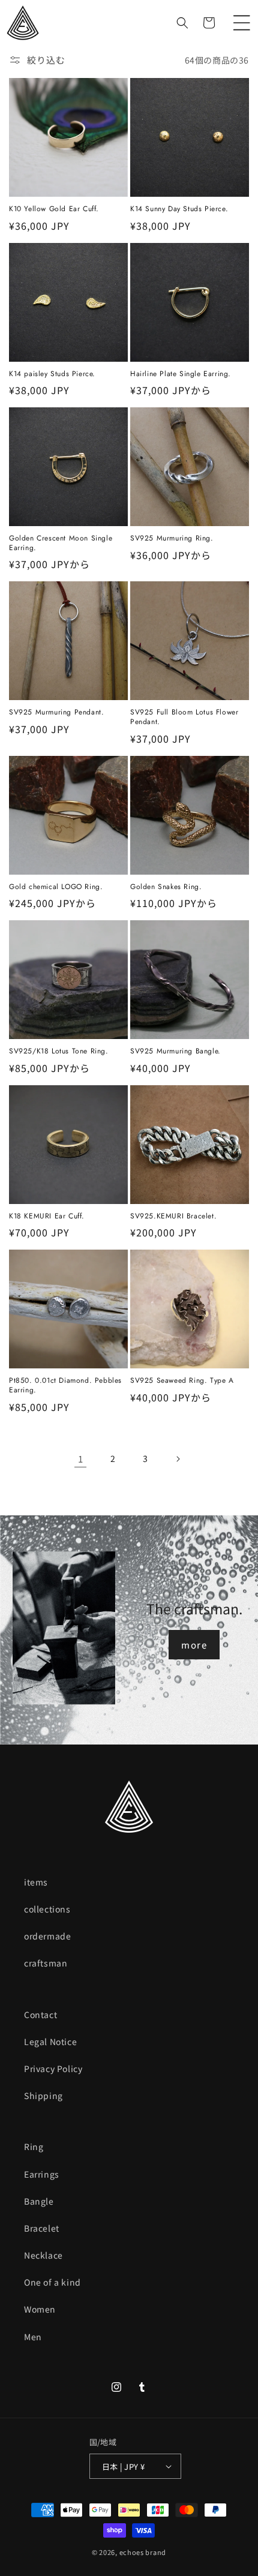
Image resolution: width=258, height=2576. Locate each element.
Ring (34, 2146)
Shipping (43, 2095)
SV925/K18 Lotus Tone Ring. (59, 1052)
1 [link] (81, 1459)
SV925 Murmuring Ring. (172, 539)
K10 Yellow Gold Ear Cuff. (54, 209)
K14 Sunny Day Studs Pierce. (179, 209)
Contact (40, 2014)
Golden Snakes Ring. (166, 887)
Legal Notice (50, 2041)
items (36, 1882)
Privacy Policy (53, 2068)
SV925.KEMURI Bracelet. (173, 1217)
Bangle (39, 2201)
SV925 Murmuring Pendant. (56, 713)
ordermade (47, 1936)
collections (47, 1909)
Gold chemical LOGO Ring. (56, 887)
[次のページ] (178, 1459)
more (194, 1645)
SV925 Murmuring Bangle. (175, 1052)
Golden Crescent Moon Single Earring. (61, 543)
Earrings (42, 2174)
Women (40, 2309)
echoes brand (143, 2552)
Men (33, 2337)
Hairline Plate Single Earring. (181, 374)
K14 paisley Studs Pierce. (52, 374)
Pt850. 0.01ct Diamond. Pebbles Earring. (65, 1385)
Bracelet (42, 2228)
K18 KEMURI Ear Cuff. (47, 1217)
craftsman (46, 1963)
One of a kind (52, 2282)
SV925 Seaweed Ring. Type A (182, 1381)
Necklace (43, 2255)
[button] (242, 23)
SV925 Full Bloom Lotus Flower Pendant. (184, 717)
